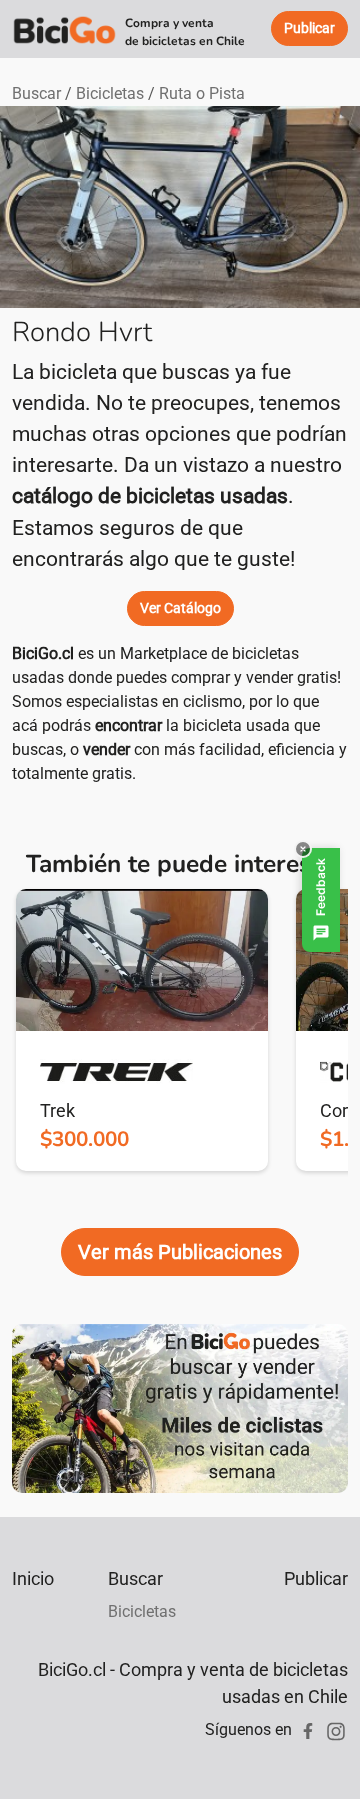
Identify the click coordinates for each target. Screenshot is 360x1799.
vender (106, 749)
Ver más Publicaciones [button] (180, 1252)
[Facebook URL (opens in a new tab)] (308, 1729)
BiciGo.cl (43, 653)
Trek (57, 1110)
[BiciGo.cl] (64, 29)
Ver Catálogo (180, 608)
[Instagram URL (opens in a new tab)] (336, 1729)
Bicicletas (110, 93)
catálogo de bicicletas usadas (150, 496)
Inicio (33, 1578)
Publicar (316, 1578)
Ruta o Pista (202, 93)
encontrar (128, 725)
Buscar (36, 93)
